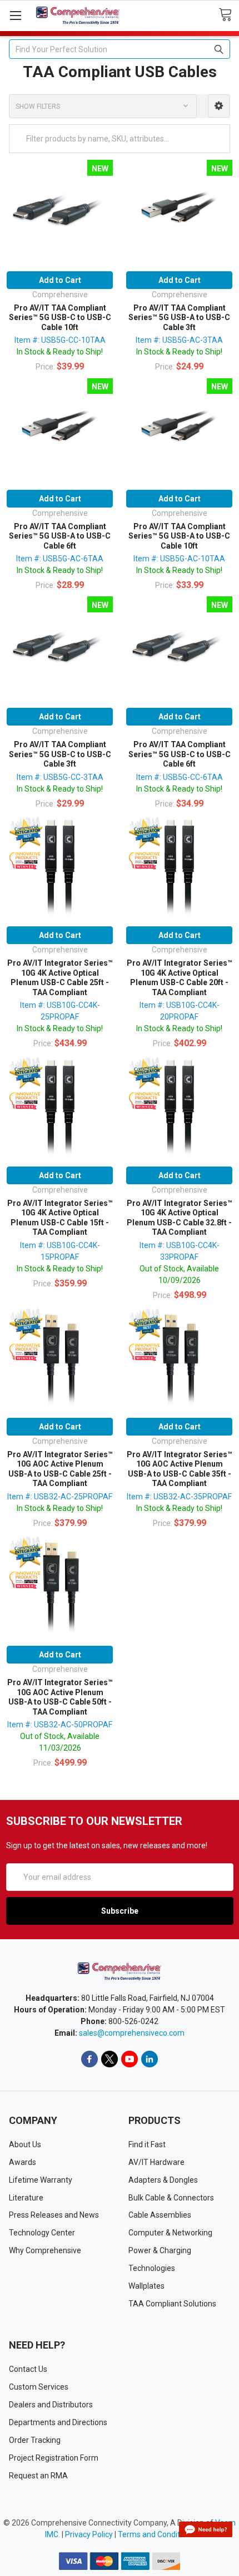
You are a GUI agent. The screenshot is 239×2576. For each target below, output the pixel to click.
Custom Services (39, 2387)
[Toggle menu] (15, 15)
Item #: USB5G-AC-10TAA (179, 559)
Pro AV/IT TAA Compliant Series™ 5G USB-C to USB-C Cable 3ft (60, 754)
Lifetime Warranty (41, 2180)
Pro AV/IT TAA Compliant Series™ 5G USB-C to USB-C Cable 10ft (60, 318)
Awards (23, 2162)
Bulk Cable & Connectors (171, 2198)
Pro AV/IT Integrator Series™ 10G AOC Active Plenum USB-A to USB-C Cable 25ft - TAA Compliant (60, 1469)
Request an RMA (38, 2476)
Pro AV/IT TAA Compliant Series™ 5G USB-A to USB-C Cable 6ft (60, 536)
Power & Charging (160, 2250)
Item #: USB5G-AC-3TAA (179, 340)
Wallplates (146, 2286)
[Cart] (229, 15)
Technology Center (42, 2233)
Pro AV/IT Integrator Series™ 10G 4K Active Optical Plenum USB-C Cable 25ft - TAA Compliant (60, 978)
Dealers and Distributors (51, 2405)
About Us (25, 2144)
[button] (219, 106)
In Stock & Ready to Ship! (60, 352)
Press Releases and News (54, 2215)
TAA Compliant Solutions (172, 2304)
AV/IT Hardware (156, 2162)
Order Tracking (35, 2440)
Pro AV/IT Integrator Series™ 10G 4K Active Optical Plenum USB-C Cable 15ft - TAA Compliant (60, 1218)
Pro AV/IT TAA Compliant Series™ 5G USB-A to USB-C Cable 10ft (179, 536)
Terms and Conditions (156, 2534)
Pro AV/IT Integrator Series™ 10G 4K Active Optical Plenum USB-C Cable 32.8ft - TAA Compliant (180, 1218)
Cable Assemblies (160, 2215)
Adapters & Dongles (163, 2180)
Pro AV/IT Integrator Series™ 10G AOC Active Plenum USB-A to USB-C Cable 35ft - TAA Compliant (180, 1469)
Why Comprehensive (45, 2250)
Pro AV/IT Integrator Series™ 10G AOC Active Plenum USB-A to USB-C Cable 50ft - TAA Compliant (60, 1697)
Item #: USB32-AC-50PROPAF (60, 1725)
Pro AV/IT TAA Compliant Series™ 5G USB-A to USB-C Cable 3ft (179, 318)
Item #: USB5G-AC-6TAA (60, 559)
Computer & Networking (170, 2233)
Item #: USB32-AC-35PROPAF (179, 1497)
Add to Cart (60, 280)
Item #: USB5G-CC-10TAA (60, 340)
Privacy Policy (89, 2534)
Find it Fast (147, 2144)
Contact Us (28, 2369)
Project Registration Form (54, 2458)
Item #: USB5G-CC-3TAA (60, 777)
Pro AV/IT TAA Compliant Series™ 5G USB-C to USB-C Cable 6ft (180, 754)
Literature (26, 2198)
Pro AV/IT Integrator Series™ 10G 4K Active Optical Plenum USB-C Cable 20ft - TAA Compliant (180, 978)
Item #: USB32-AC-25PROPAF (60, 1497)
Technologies (152, 2268)
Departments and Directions (58, 2422)
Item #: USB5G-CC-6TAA (180, 777)
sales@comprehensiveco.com (132, 2033)
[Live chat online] (206, 2529)
